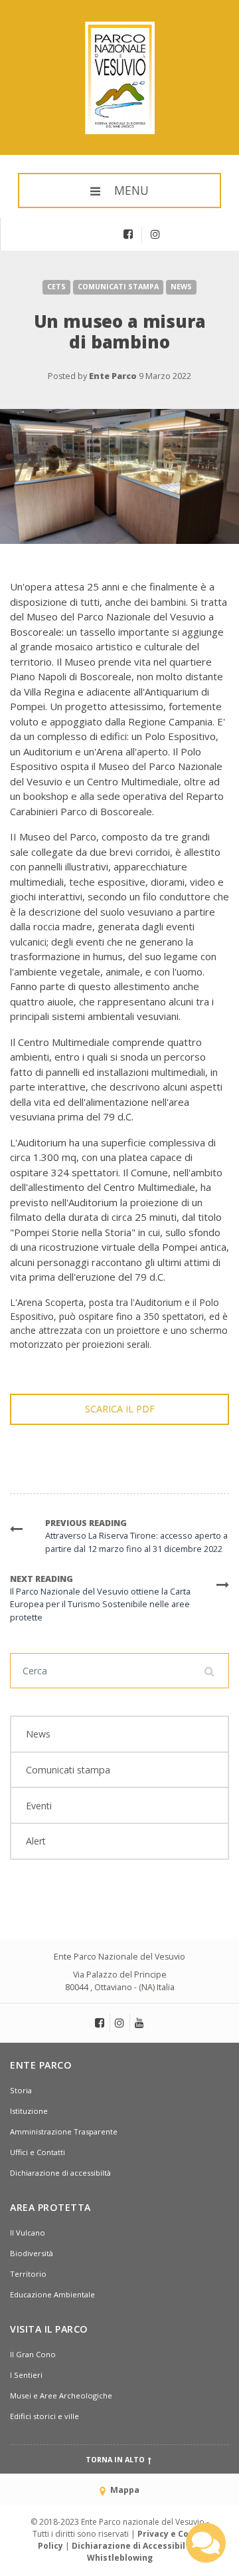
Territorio (28, 2274)
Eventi (39, 1806)
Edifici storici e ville (44, 2416)
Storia (21, 2090)
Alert (36, 1841)
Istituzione (29, 2111)
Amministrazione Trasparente (64, 2131)
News (181, 287)
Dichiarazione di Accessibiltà (133, 2546)
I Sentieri (26, 2375)
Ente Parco (113, 376)
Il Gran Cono (33, 2354)
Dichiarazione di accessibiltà (60, 2173)
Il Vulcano (28, 2233)
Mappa (124, 2490)
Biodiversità (32, 2253)
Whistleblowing (120, 2558)
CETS (56, 287)
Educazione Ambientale (52, 2294)
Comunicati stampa (118, 287)
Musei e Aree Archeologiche (61, 2395)
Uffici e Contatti (38, 2152)
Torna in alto (116, 2460)
